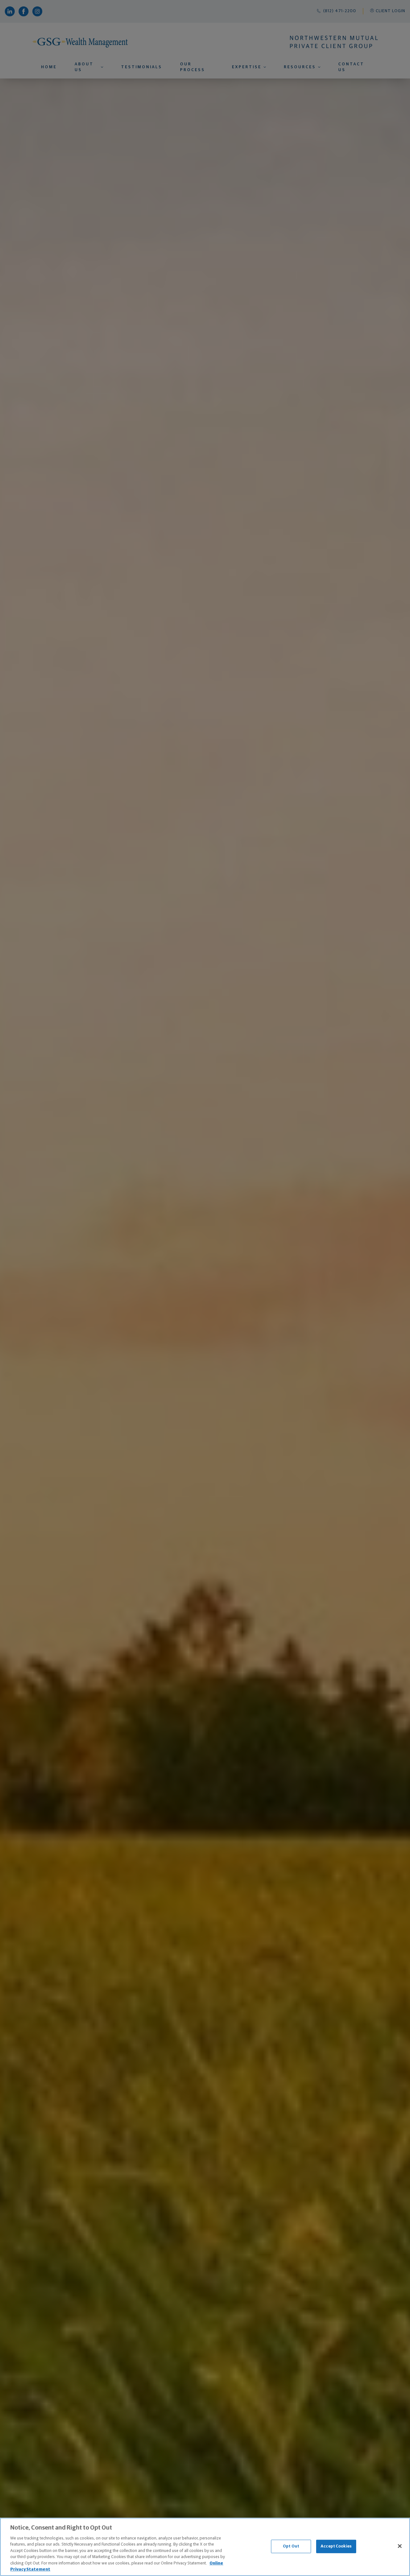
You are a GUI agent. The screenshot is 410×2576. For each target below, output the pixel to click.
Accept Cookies (336, 2546)
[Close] (400, 2546)
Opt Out (291, 2546)
